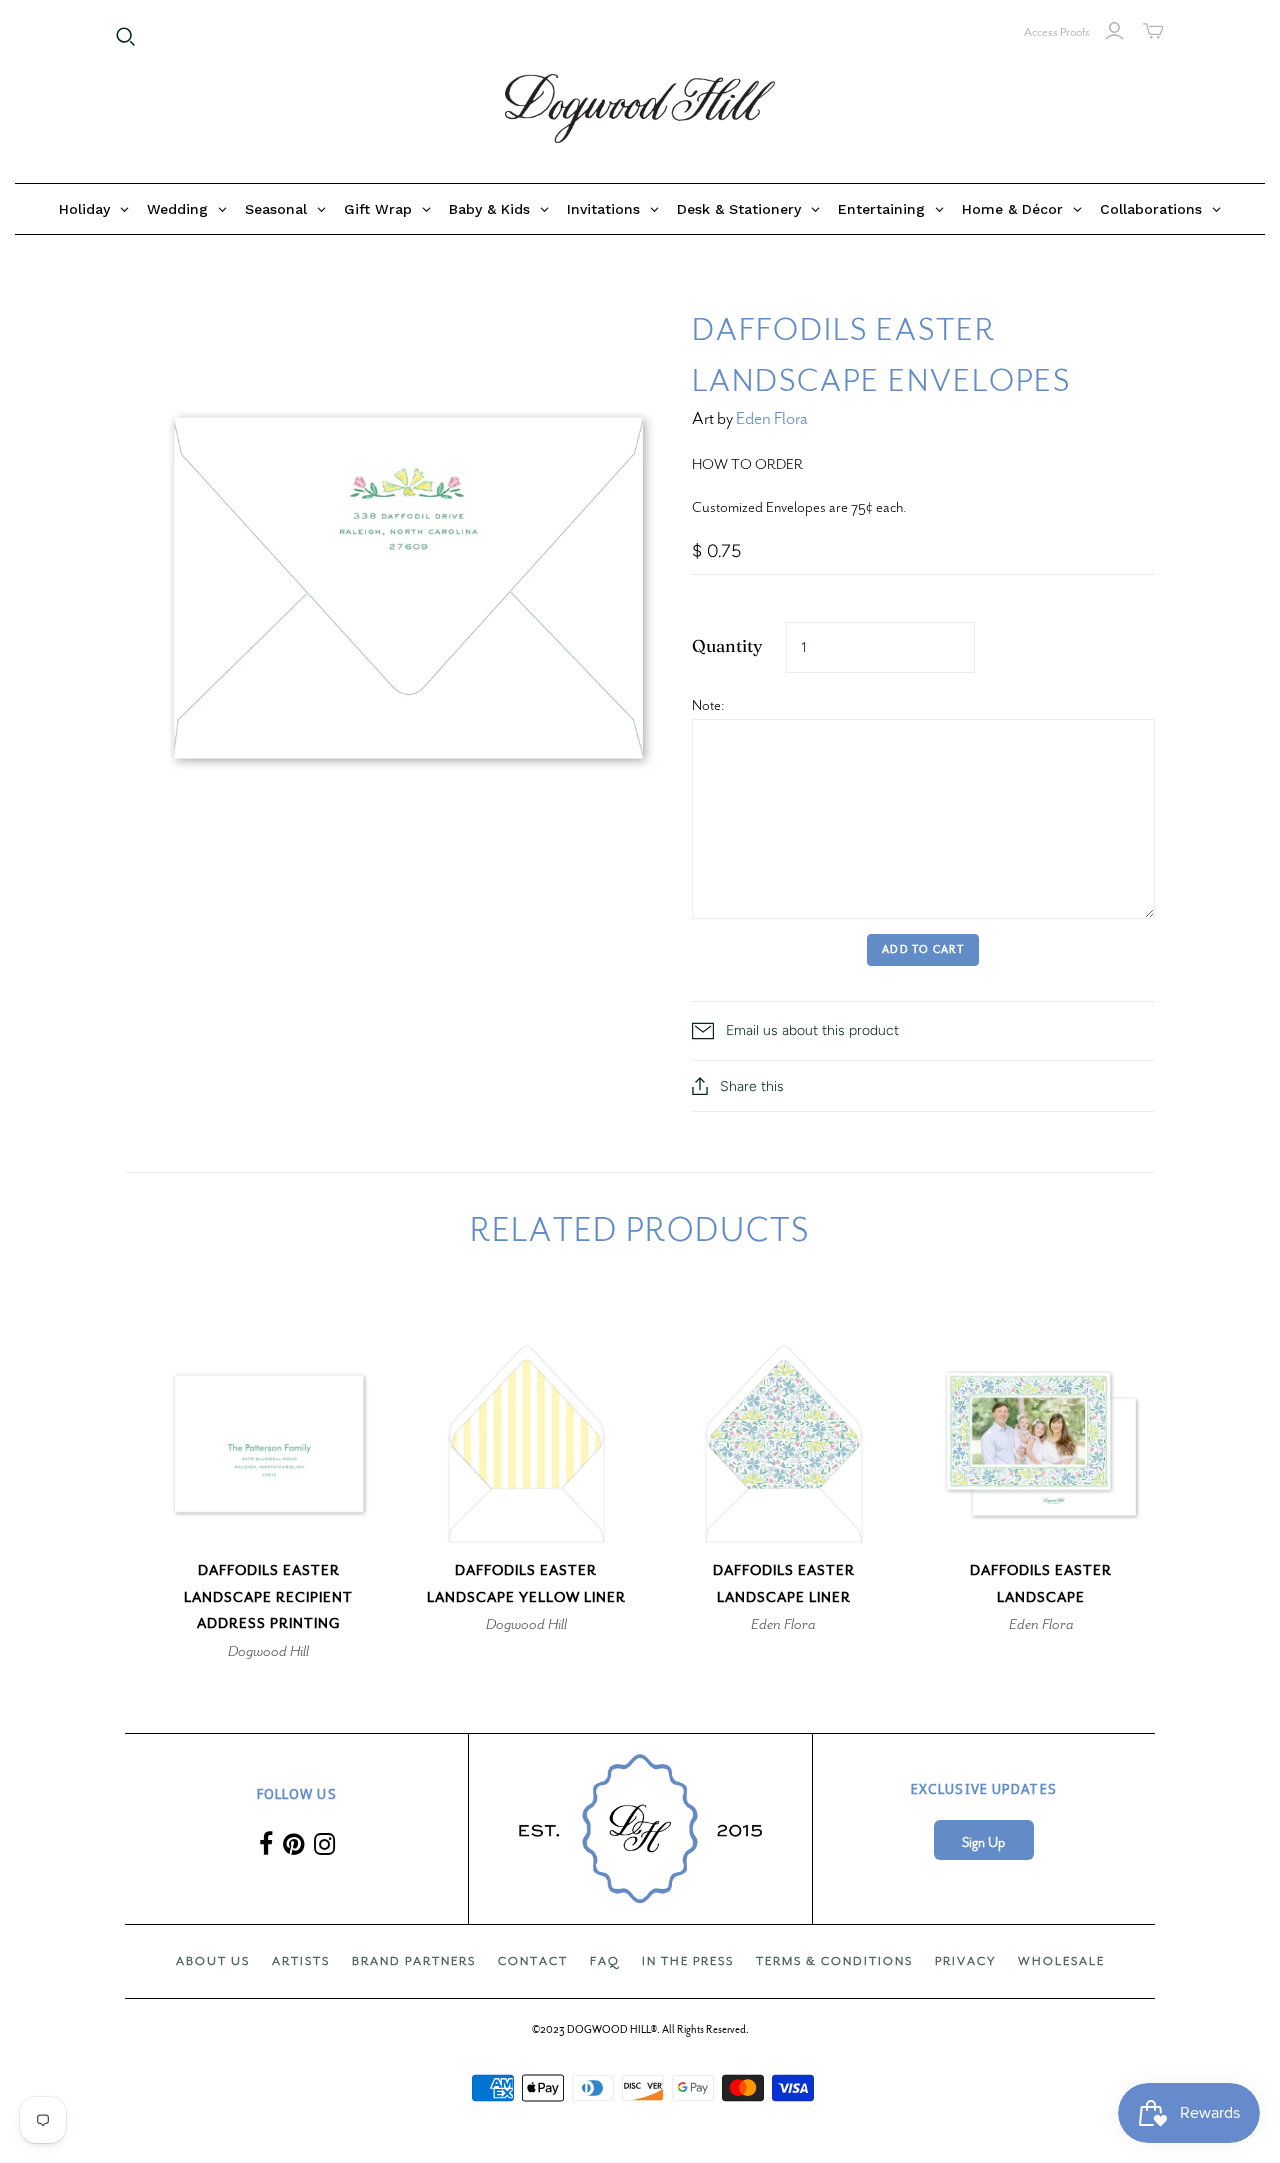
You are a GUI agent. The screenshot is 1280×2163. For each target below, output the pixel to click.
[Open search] (126, 37)
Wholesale (1061, 1961)
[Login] (1114, 31)
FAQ (605, 1961)
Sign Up (983, 1842)
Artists (301, 1961)
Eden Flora (772, 418)
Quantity (727, 645)
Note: (708, 705)
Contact (533, 1961)
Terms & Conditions (834, 1961)
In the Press (688, 1961)
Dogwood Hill (268, 1651)
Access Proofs (1057, 32)
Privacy (965, 1961)
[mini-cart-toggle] (1153, 31)
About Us (213, 1961)
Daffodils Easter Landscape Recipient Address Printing (268, 1597)
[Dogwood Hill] (640, 109)
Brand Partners (414, 1961)
